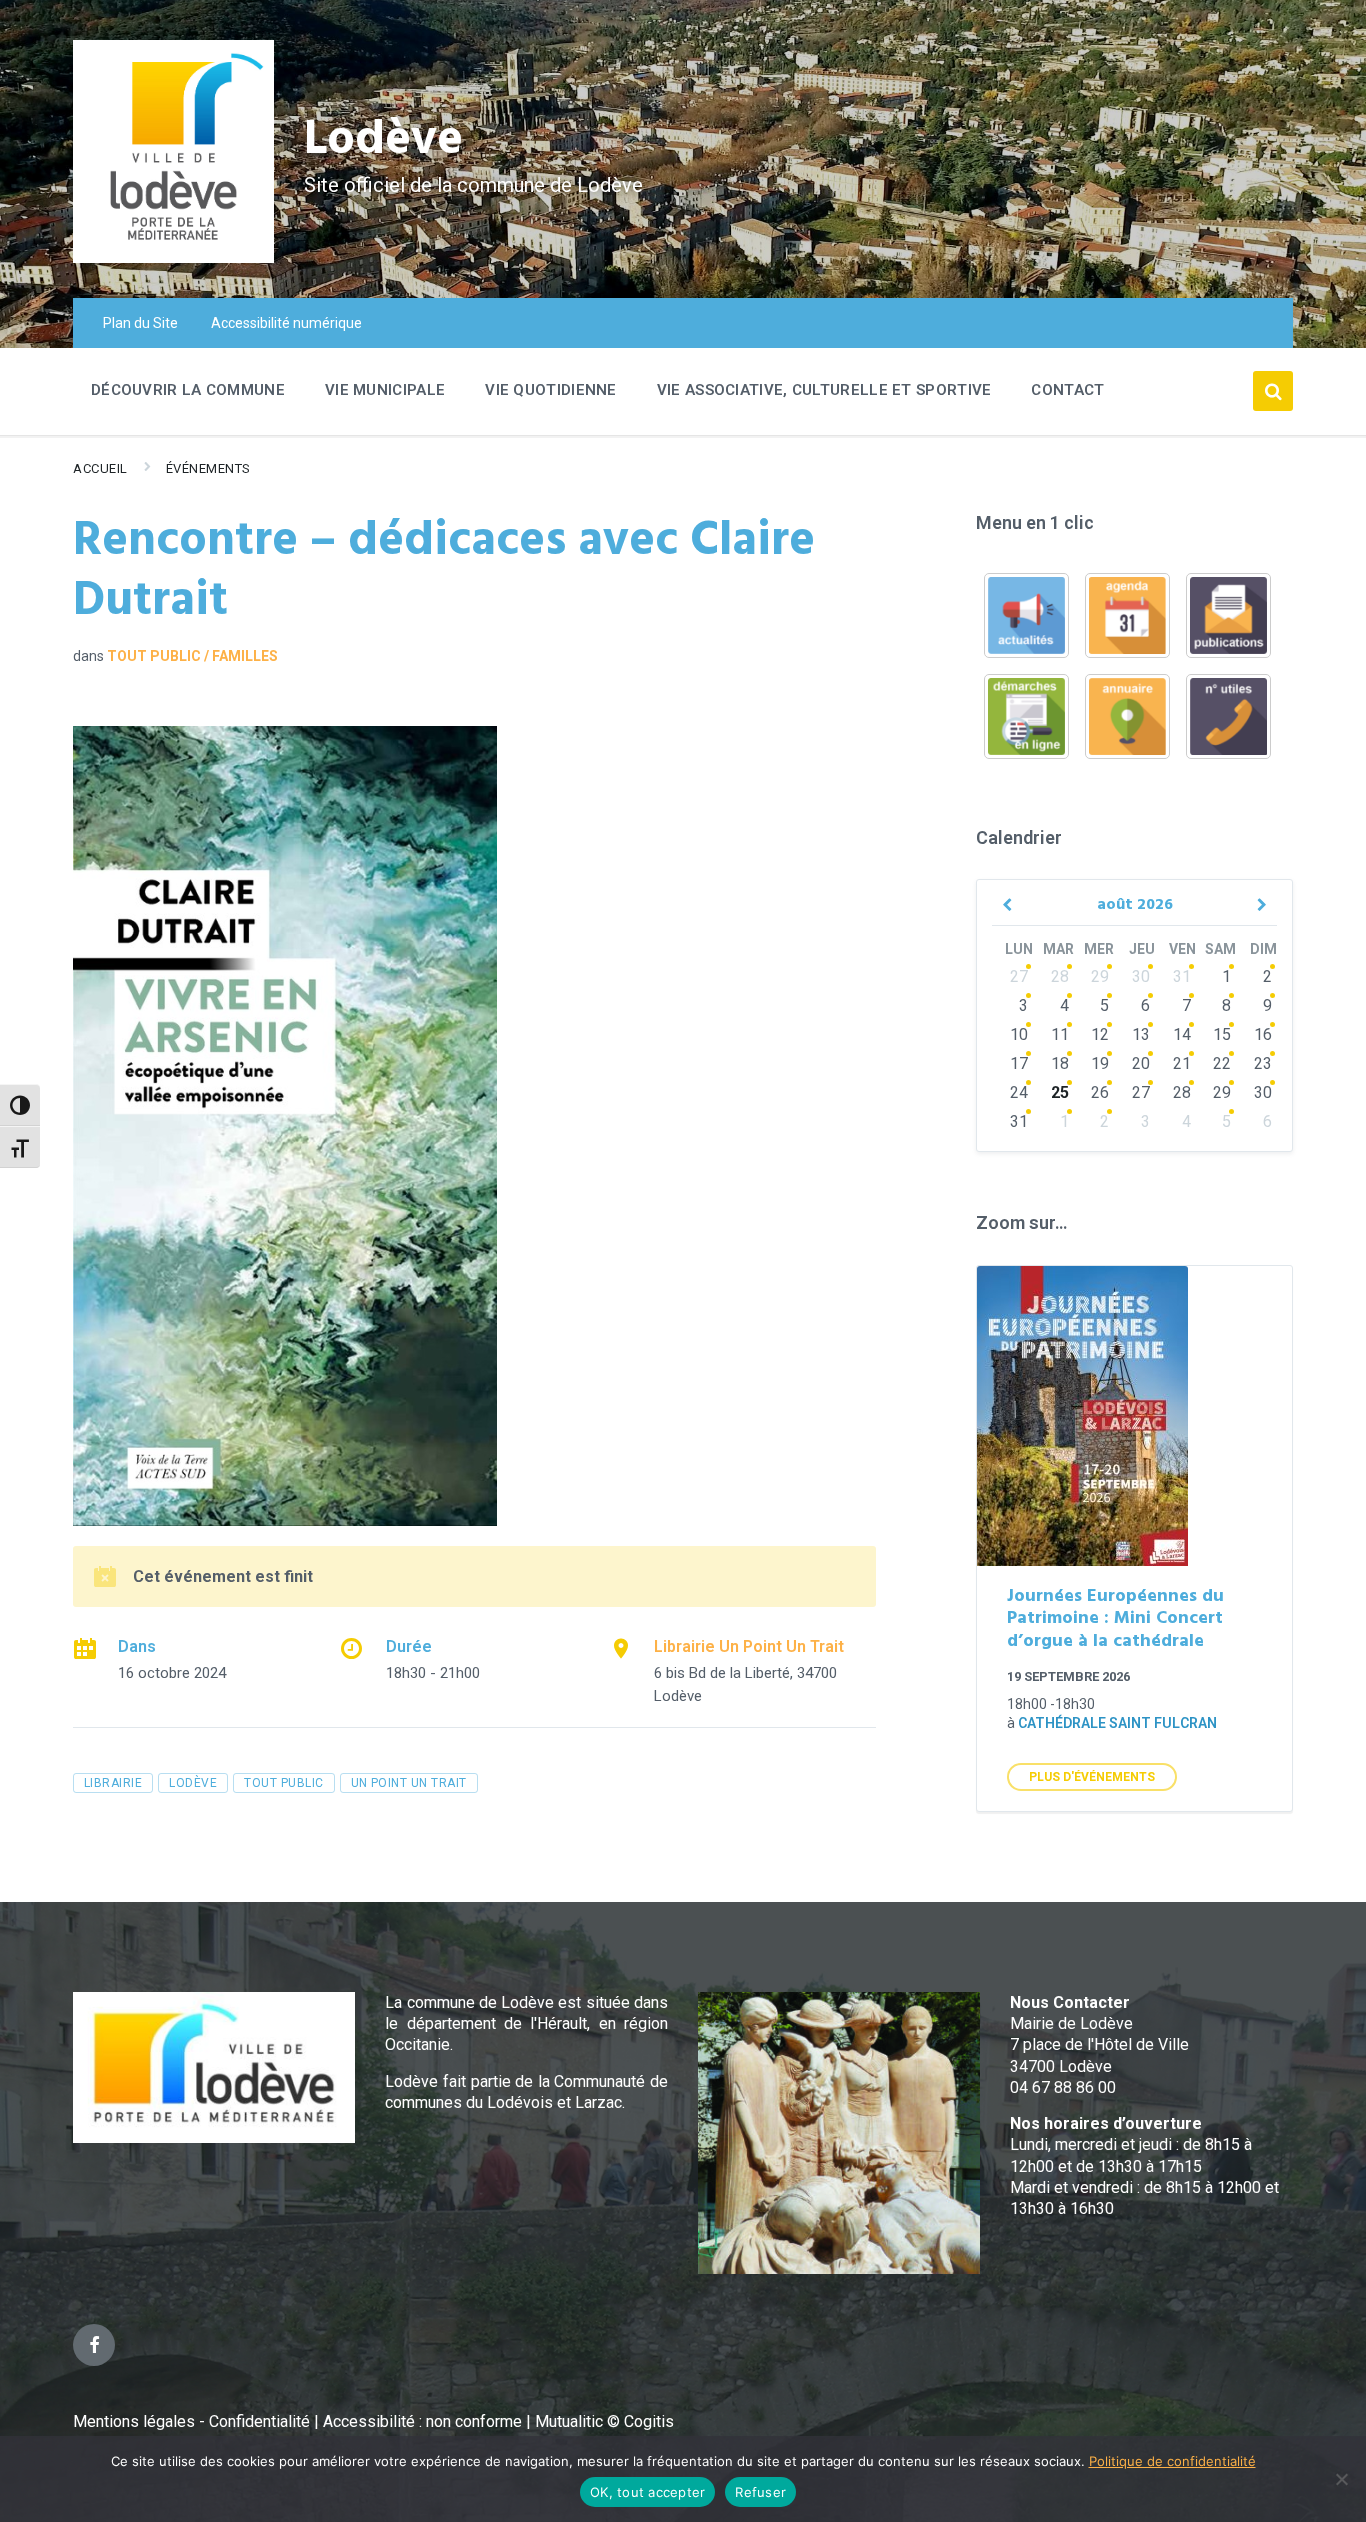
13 (1141, 1034)
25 (1060, 1092)
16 (1263, 1034)
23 (1263, 1063)
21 (1182, 1063)
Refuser (760, 2492)
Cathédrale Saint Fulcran (1117, 1723)
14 (1182, 1034)
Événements (208, 468)
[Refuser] (1341, 2479)
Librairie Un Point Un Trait (749, 1646)
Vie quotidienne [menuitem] (551, 390)
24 (1019, 1092)
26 (1100, 1092)
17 (1019, 1063)
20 (1141, 1063)
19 (1100, 1063)
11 (1060, 1034)
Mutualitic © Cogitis (604, 2421)
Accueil (100, 468)
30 (1141, 976)
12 (1100, 1034)
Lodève (383, 140)
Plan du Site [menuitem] (140, 323)
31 (1182, 976)
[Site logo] (173, 257)
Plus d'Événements (1092, 1777)
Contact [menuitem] (1067, 390)
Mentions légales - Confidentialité (191, 2421)
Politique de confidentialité (1172, 2461)
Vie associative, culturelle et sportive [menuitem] (824, 390)
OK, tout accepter (647, 2492)
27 (1019, 976)
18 (1060, 1063)
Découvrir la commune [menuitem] (188, 390)
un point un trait (409, 1783)
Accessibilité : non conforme (424, 2421)
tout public (283, 1783)
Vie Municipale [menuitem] (385, 390)
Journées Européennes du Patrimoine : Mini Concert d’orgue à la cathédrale (1115, 1619)
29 (1100, 976)
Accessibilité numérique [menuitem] (286, 323)
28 (1060, 976)
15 (1222, 1034)
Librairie (113, 1783)
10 (1019, 1034)
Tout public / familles (192, 656)
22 (1222, 1063)
